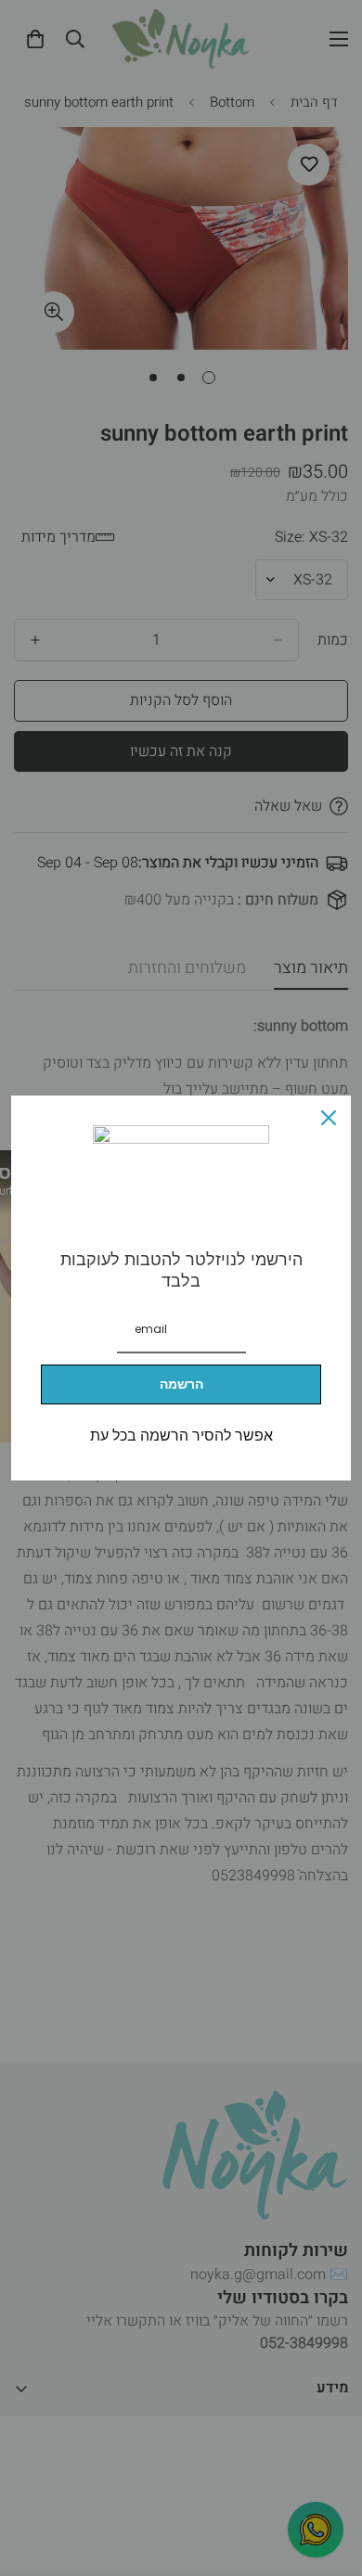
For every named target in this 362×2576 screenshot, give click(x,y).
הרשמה (181, 1384)
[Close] (329, 1118)
